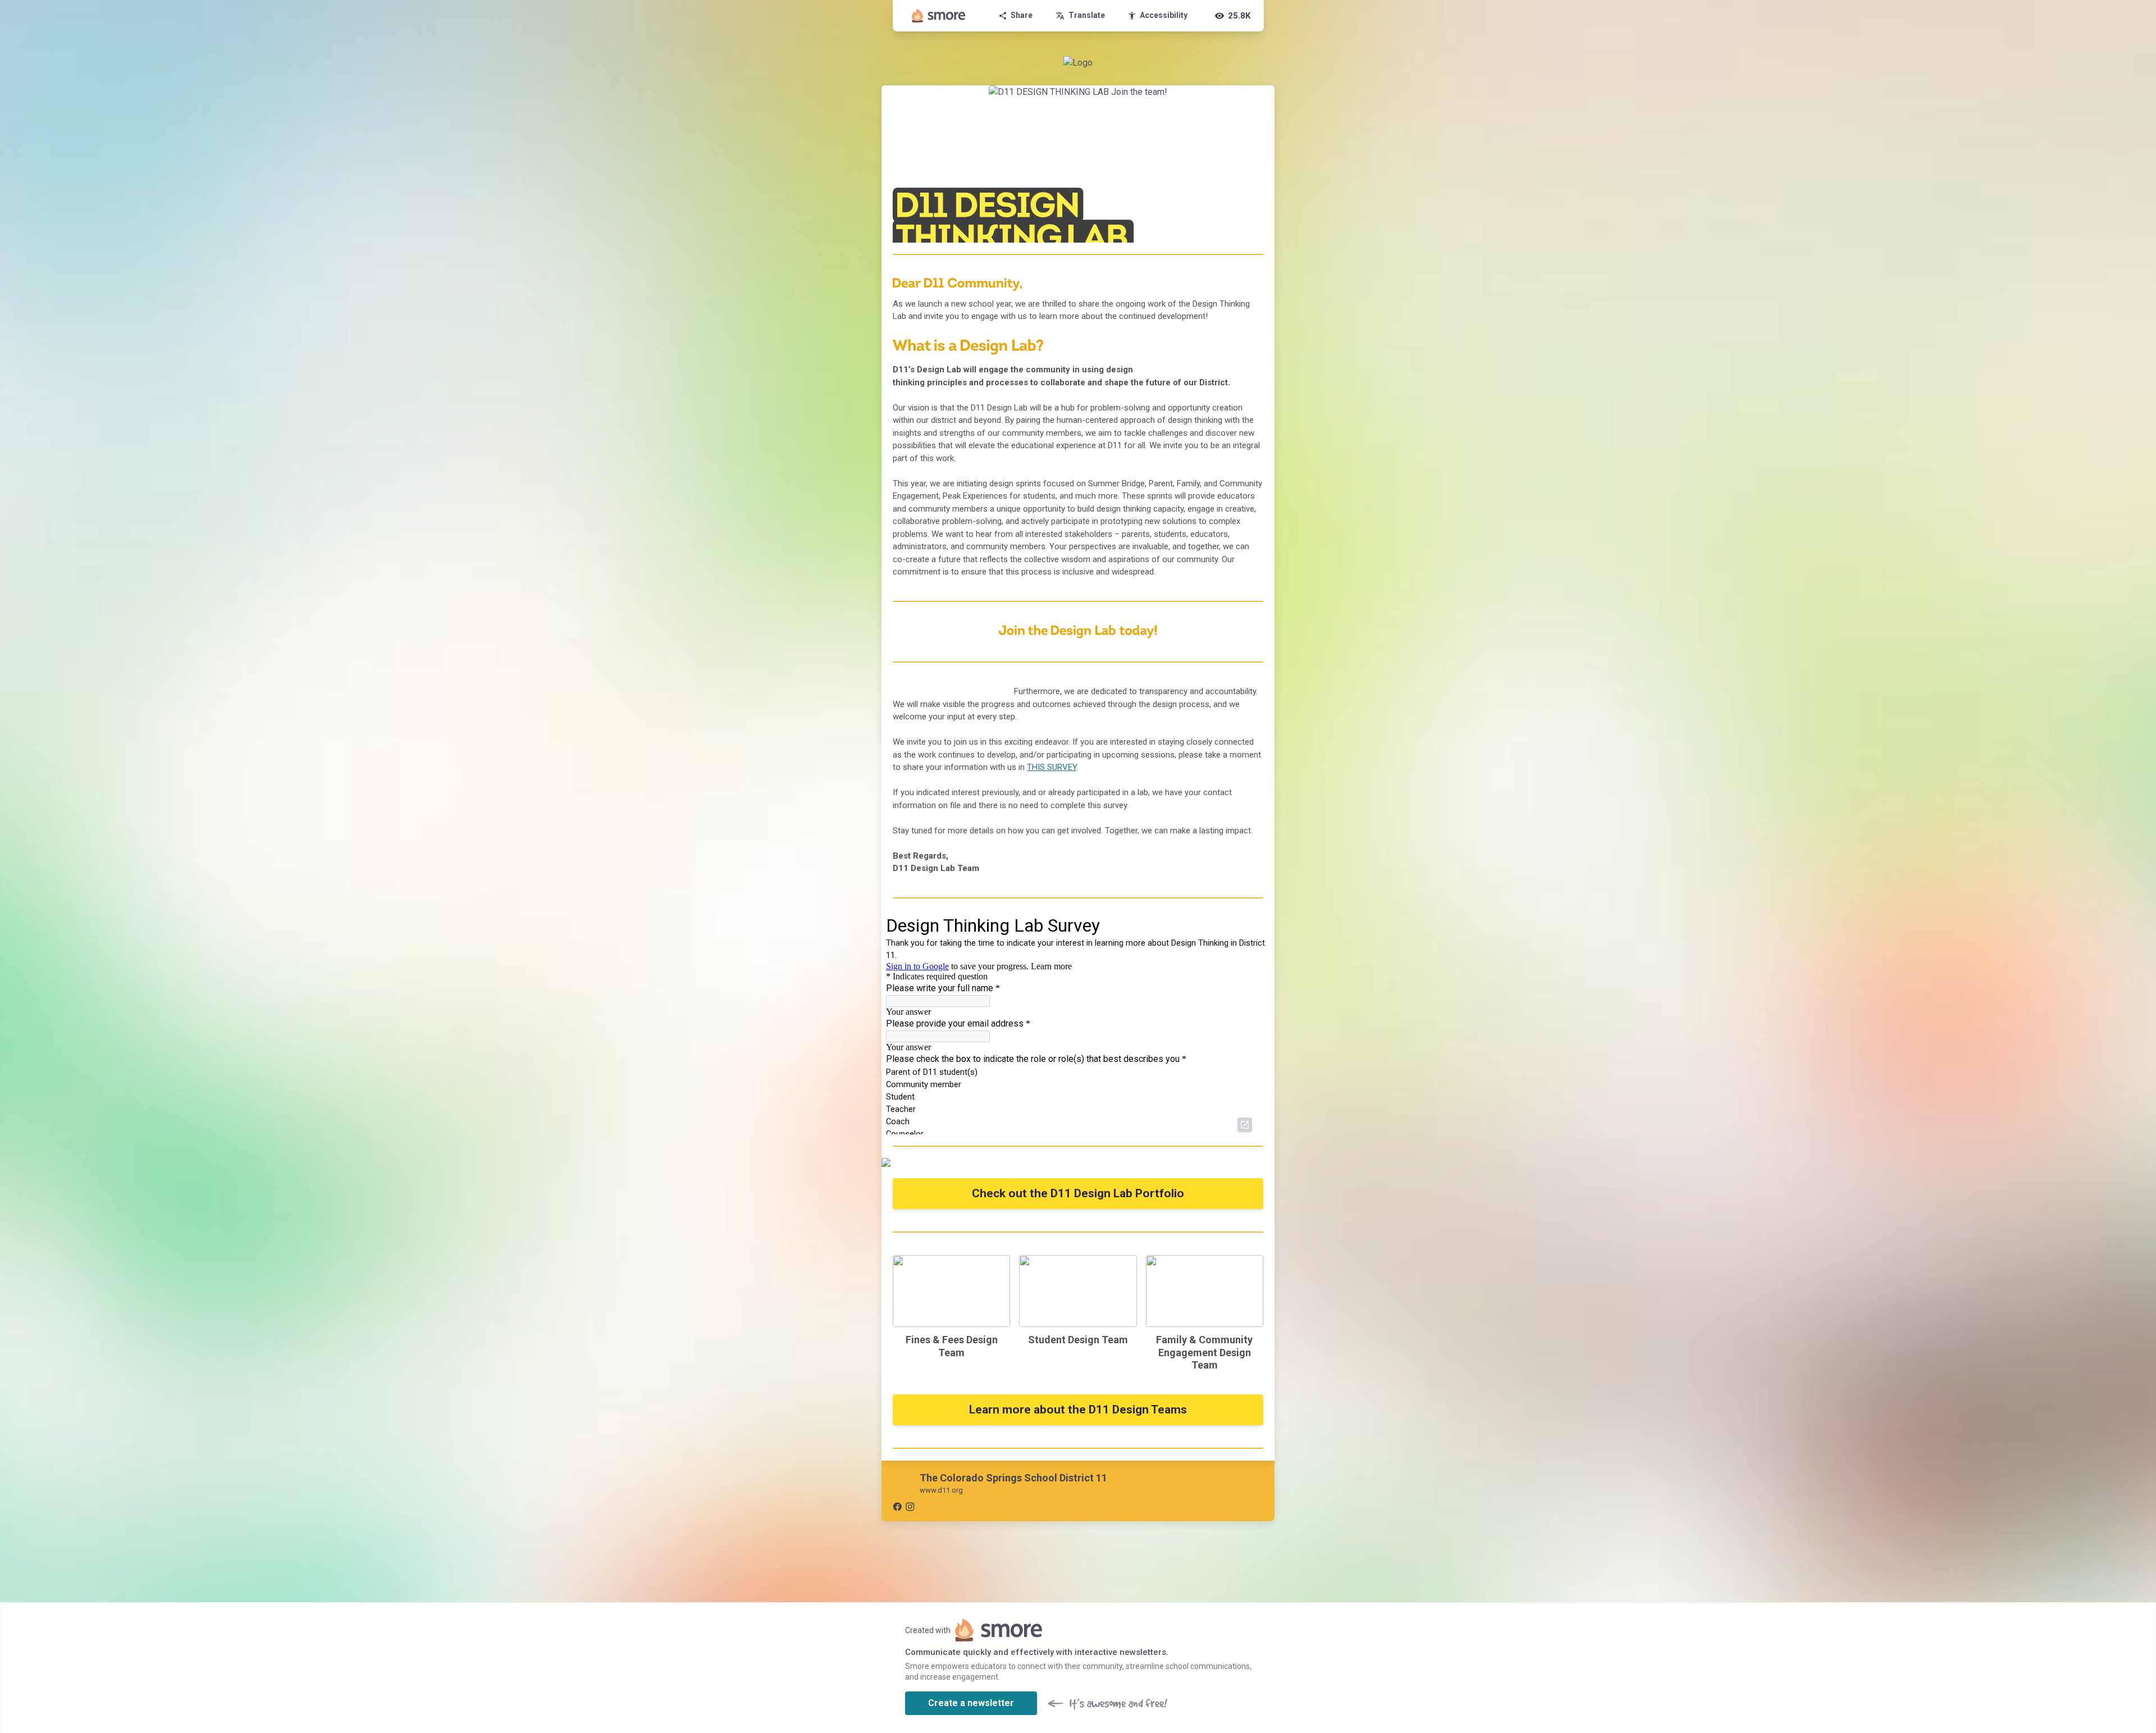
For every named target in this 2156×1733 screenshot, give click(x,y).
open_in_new (1245, 1125)
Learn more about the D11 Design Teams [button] (1078, 1410)
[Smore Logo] (939, 16)
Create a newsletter (971, 1703)
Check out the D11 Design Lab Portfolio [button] (1078, 1193)
